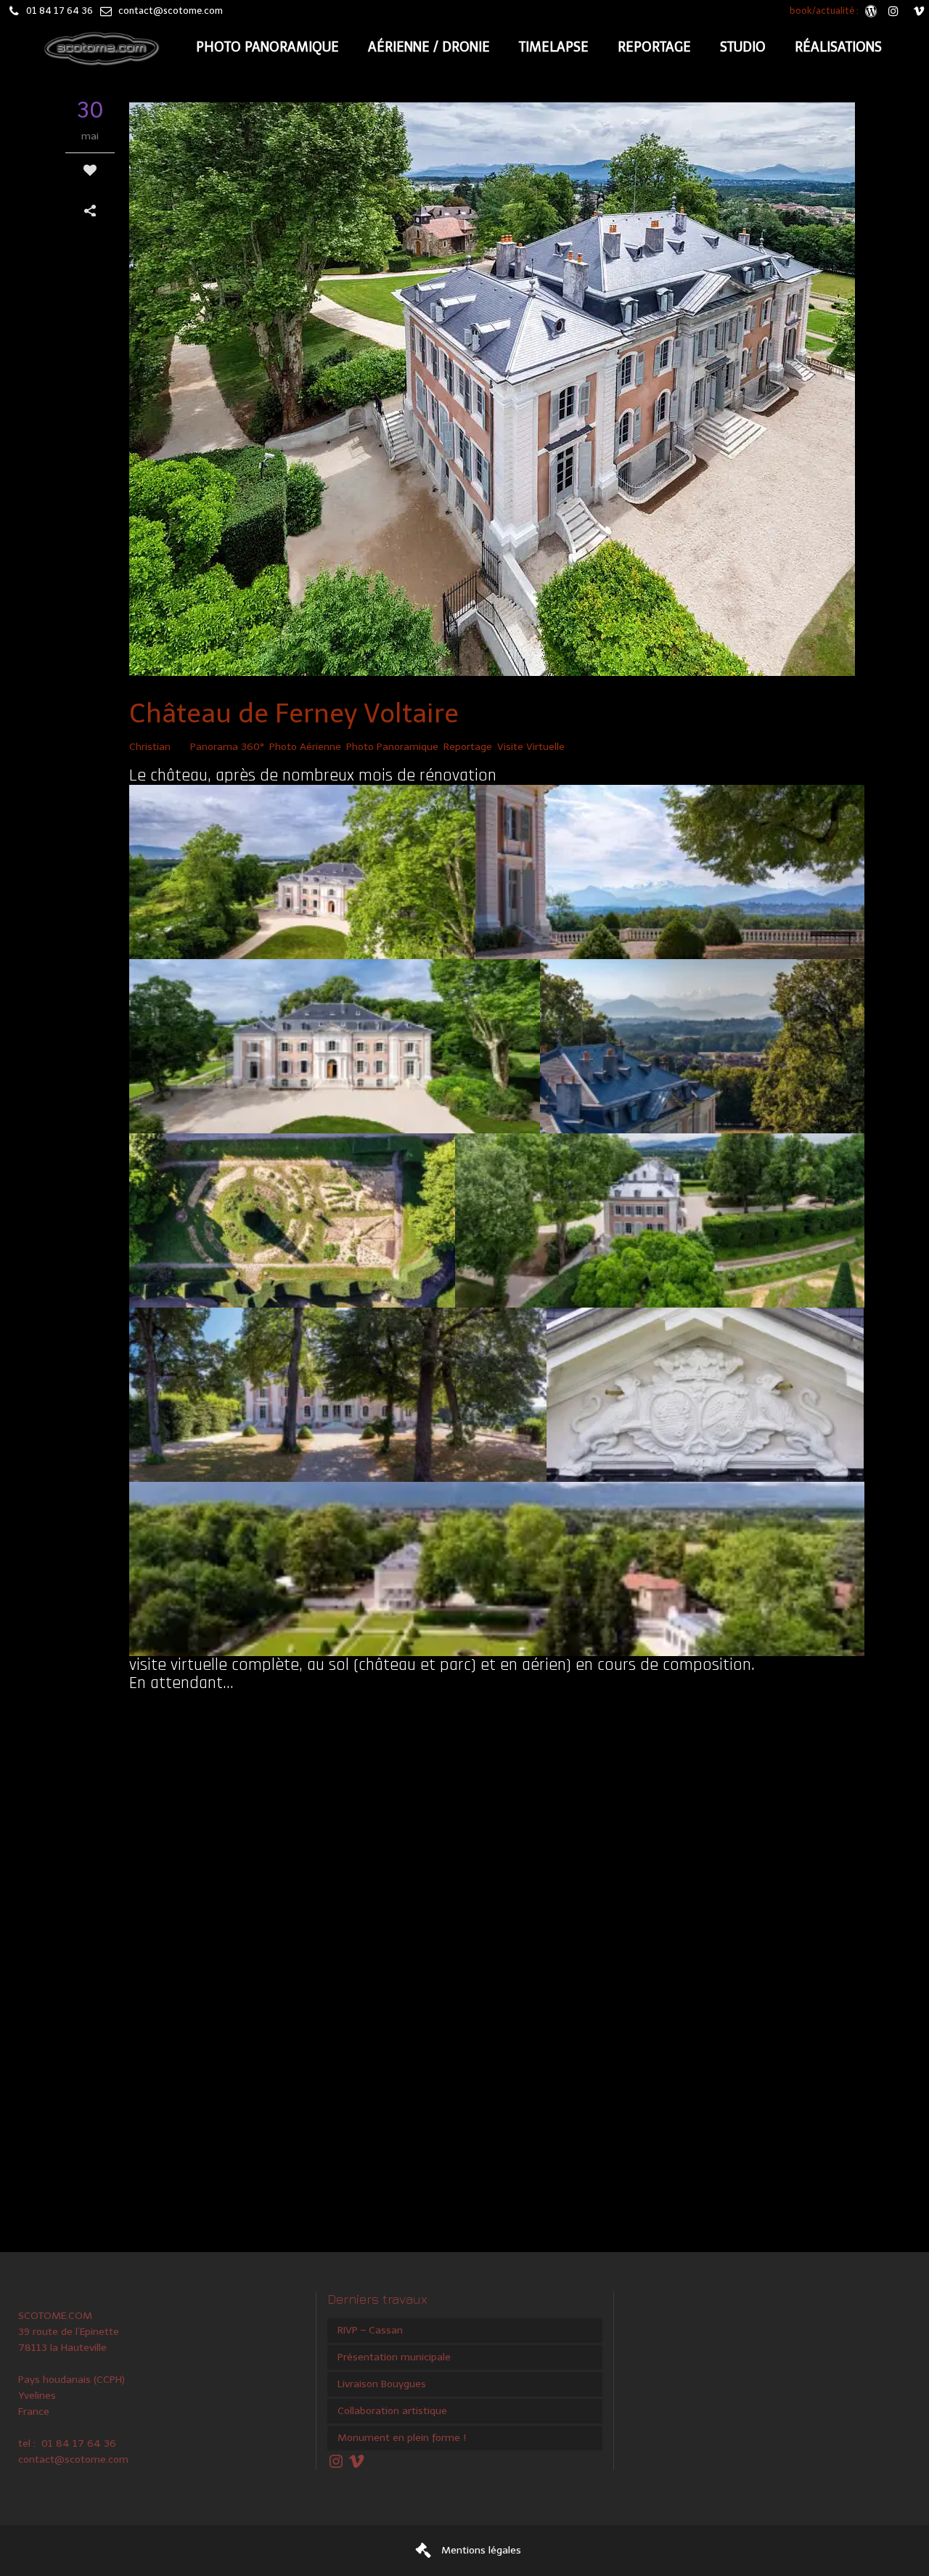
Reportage (468, 747)
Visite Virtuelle (531, 747)
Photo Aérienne (305, 747)
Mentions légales (481, 2550)
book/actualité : (825, 11)
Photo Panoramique (392, 747)
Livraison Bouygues (382, 2384)
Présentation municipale (394, 2357)
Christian (150, 747)
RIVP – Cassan (370, 2330)
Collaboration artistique (392, 2411)
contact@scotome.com (171, 11)
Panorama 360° (227, 747)
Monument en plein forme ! (402, 2438)
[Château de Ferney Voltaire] (496, 392)
